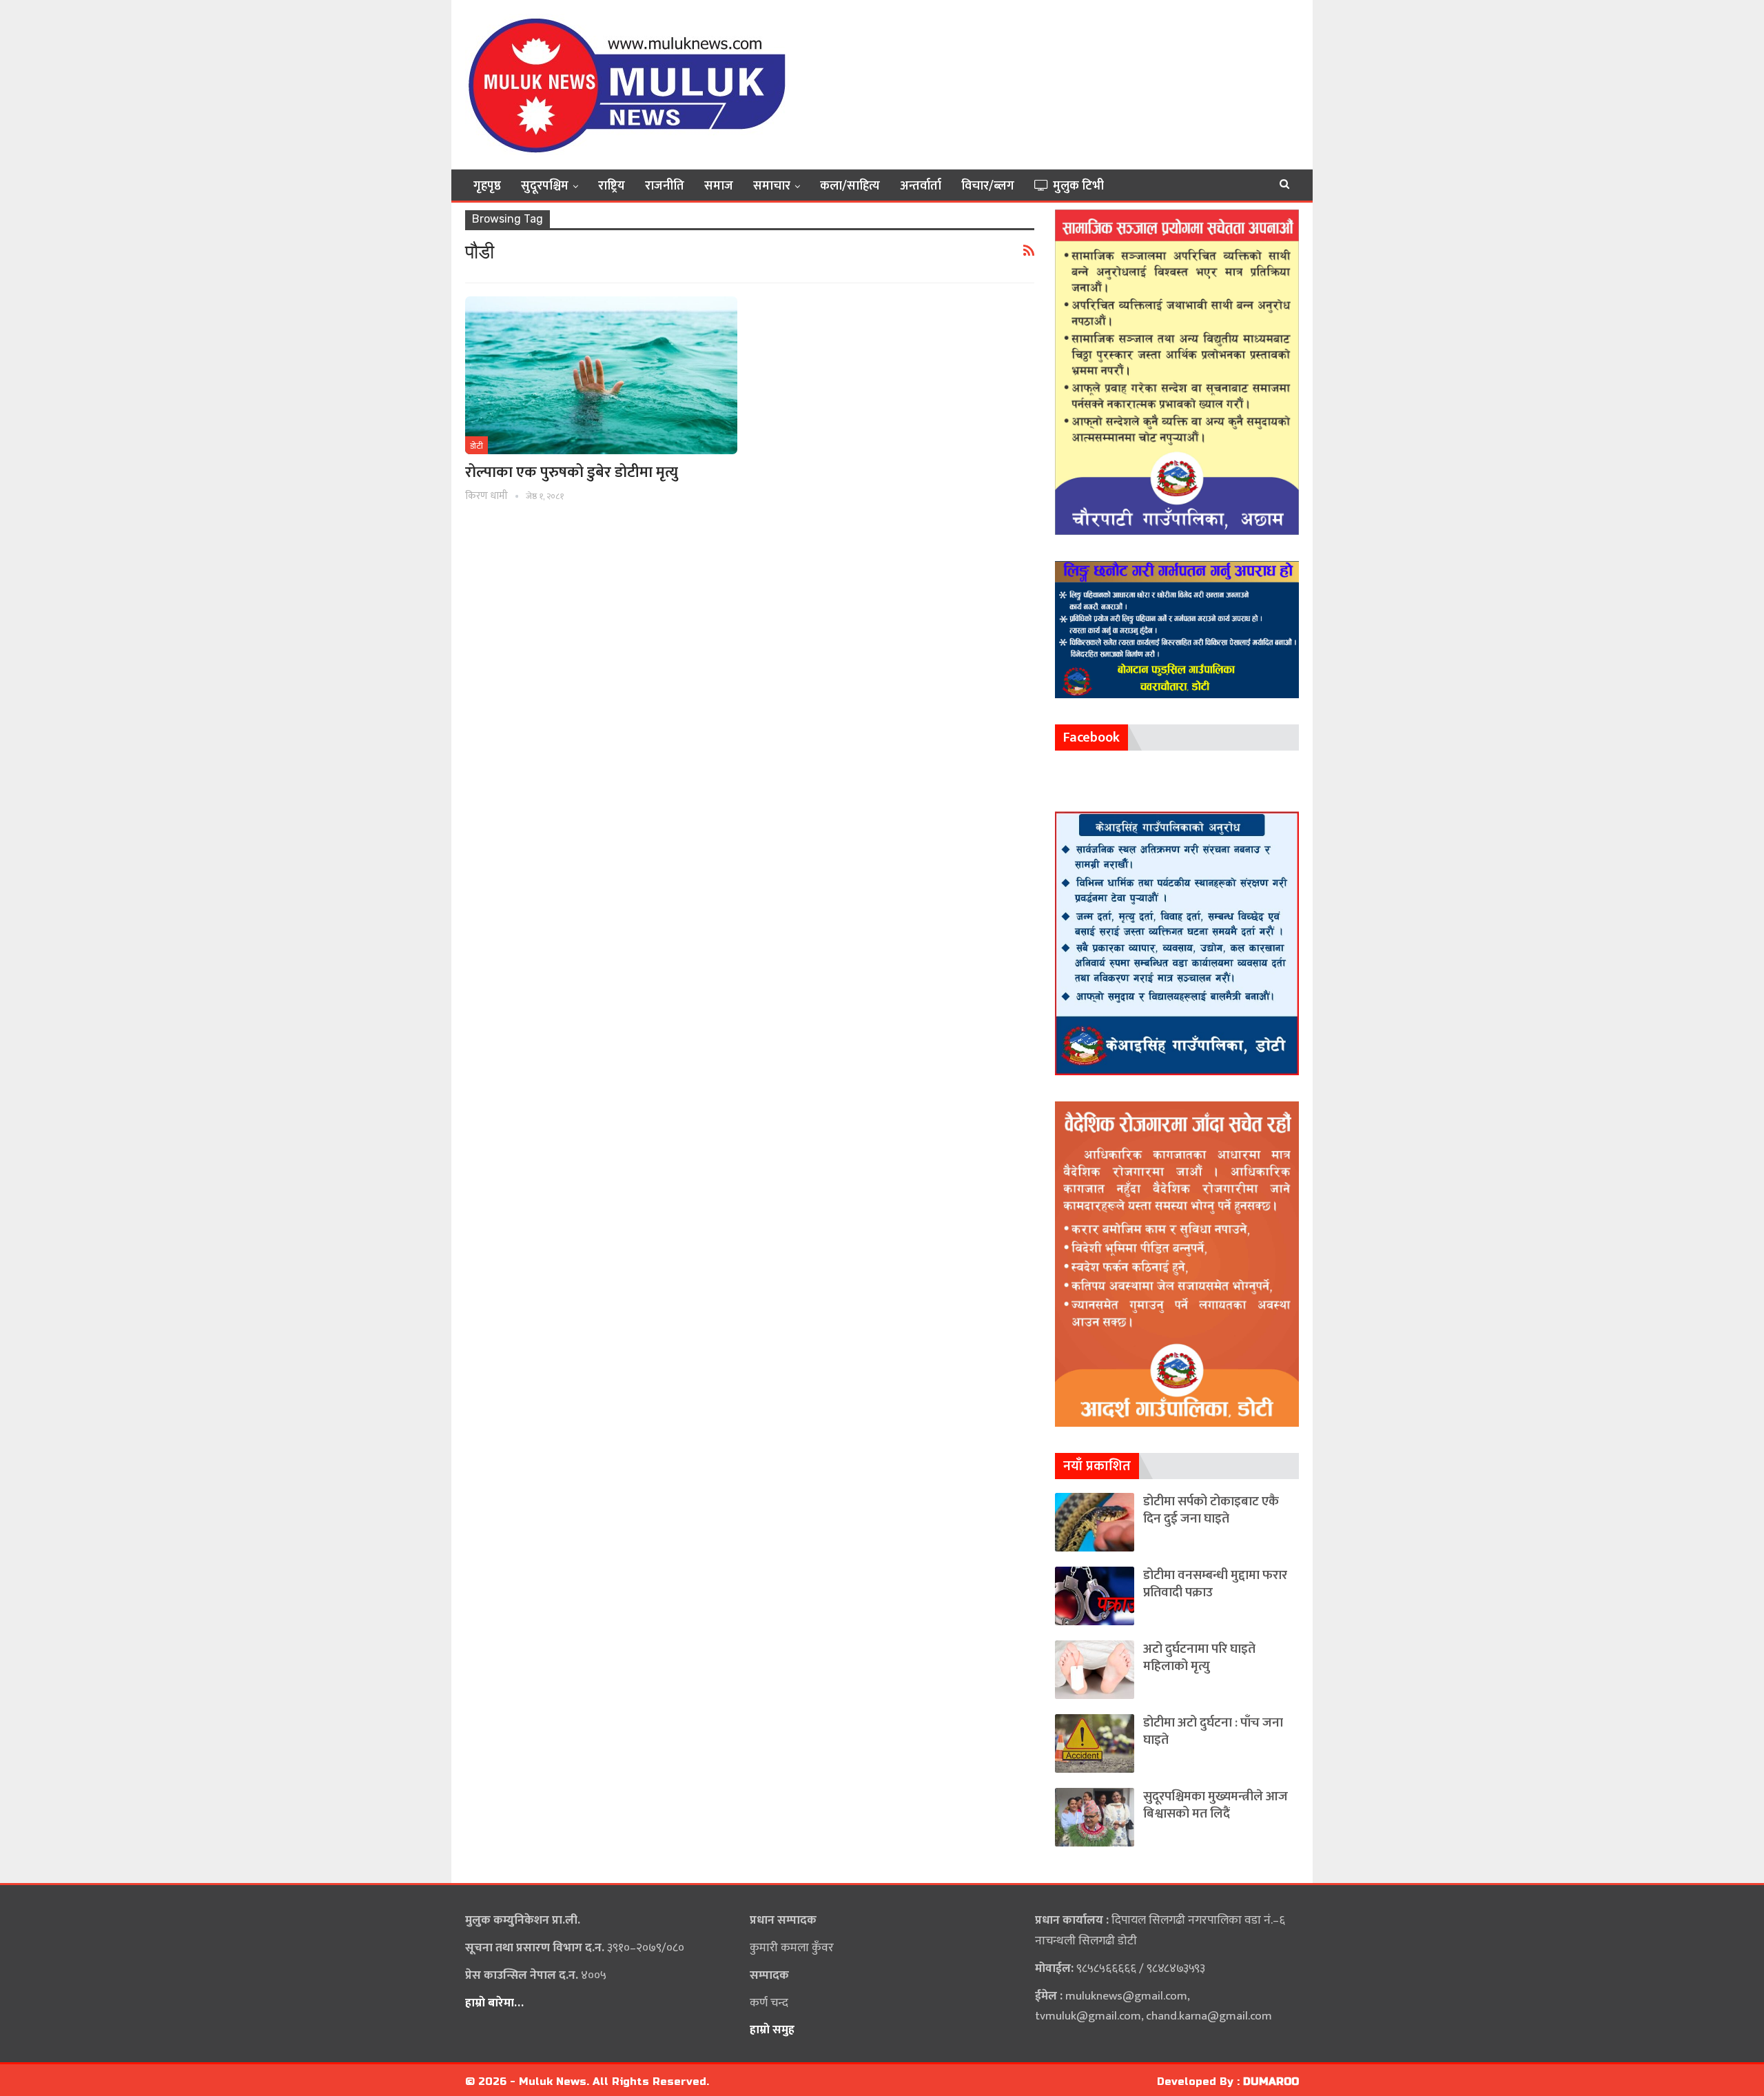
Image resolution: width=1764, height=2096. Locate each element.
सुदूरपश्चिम (545, 186)
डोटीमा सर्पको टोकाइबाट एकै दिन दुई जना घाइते (1211, 1510)
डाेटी (476, 446)
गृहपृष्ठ (487, 186)
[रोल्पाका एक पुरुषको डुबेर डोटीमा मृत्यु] (601, 375)
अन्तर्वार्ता (921, 186)
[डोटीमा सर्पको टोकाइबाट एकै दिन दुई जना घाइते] (1095, 1522)
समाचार (772, 186)
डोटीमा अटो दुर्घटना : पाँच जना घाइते (1213, 1731)
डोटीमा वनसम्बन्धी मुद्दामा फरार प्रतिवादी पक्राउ (1215, 1584)
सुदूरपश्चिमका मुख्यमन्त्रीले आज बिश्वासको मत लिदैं (1216, 1805)
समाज (719, 186)
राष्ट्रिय (612, 186)
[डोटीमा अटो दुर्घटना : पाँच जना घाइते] (1095, 1743)
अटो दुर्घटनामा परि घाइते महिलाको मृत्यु (1199, 1658)
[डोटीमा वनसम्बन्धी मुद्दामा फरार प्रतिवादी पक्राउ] (1095, 1596)
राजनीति (665, 186)
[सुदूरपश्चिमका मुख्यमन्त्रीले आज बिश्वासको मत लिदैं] (1095, 1817)
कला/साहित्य (850, 186)
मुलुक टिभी (1078, 186)
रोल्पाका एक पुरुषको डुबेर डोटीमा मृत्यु (572, 472)
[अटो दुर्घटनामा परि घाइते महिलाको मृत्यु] (1095, 1670)
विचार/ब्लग (988, 186)
